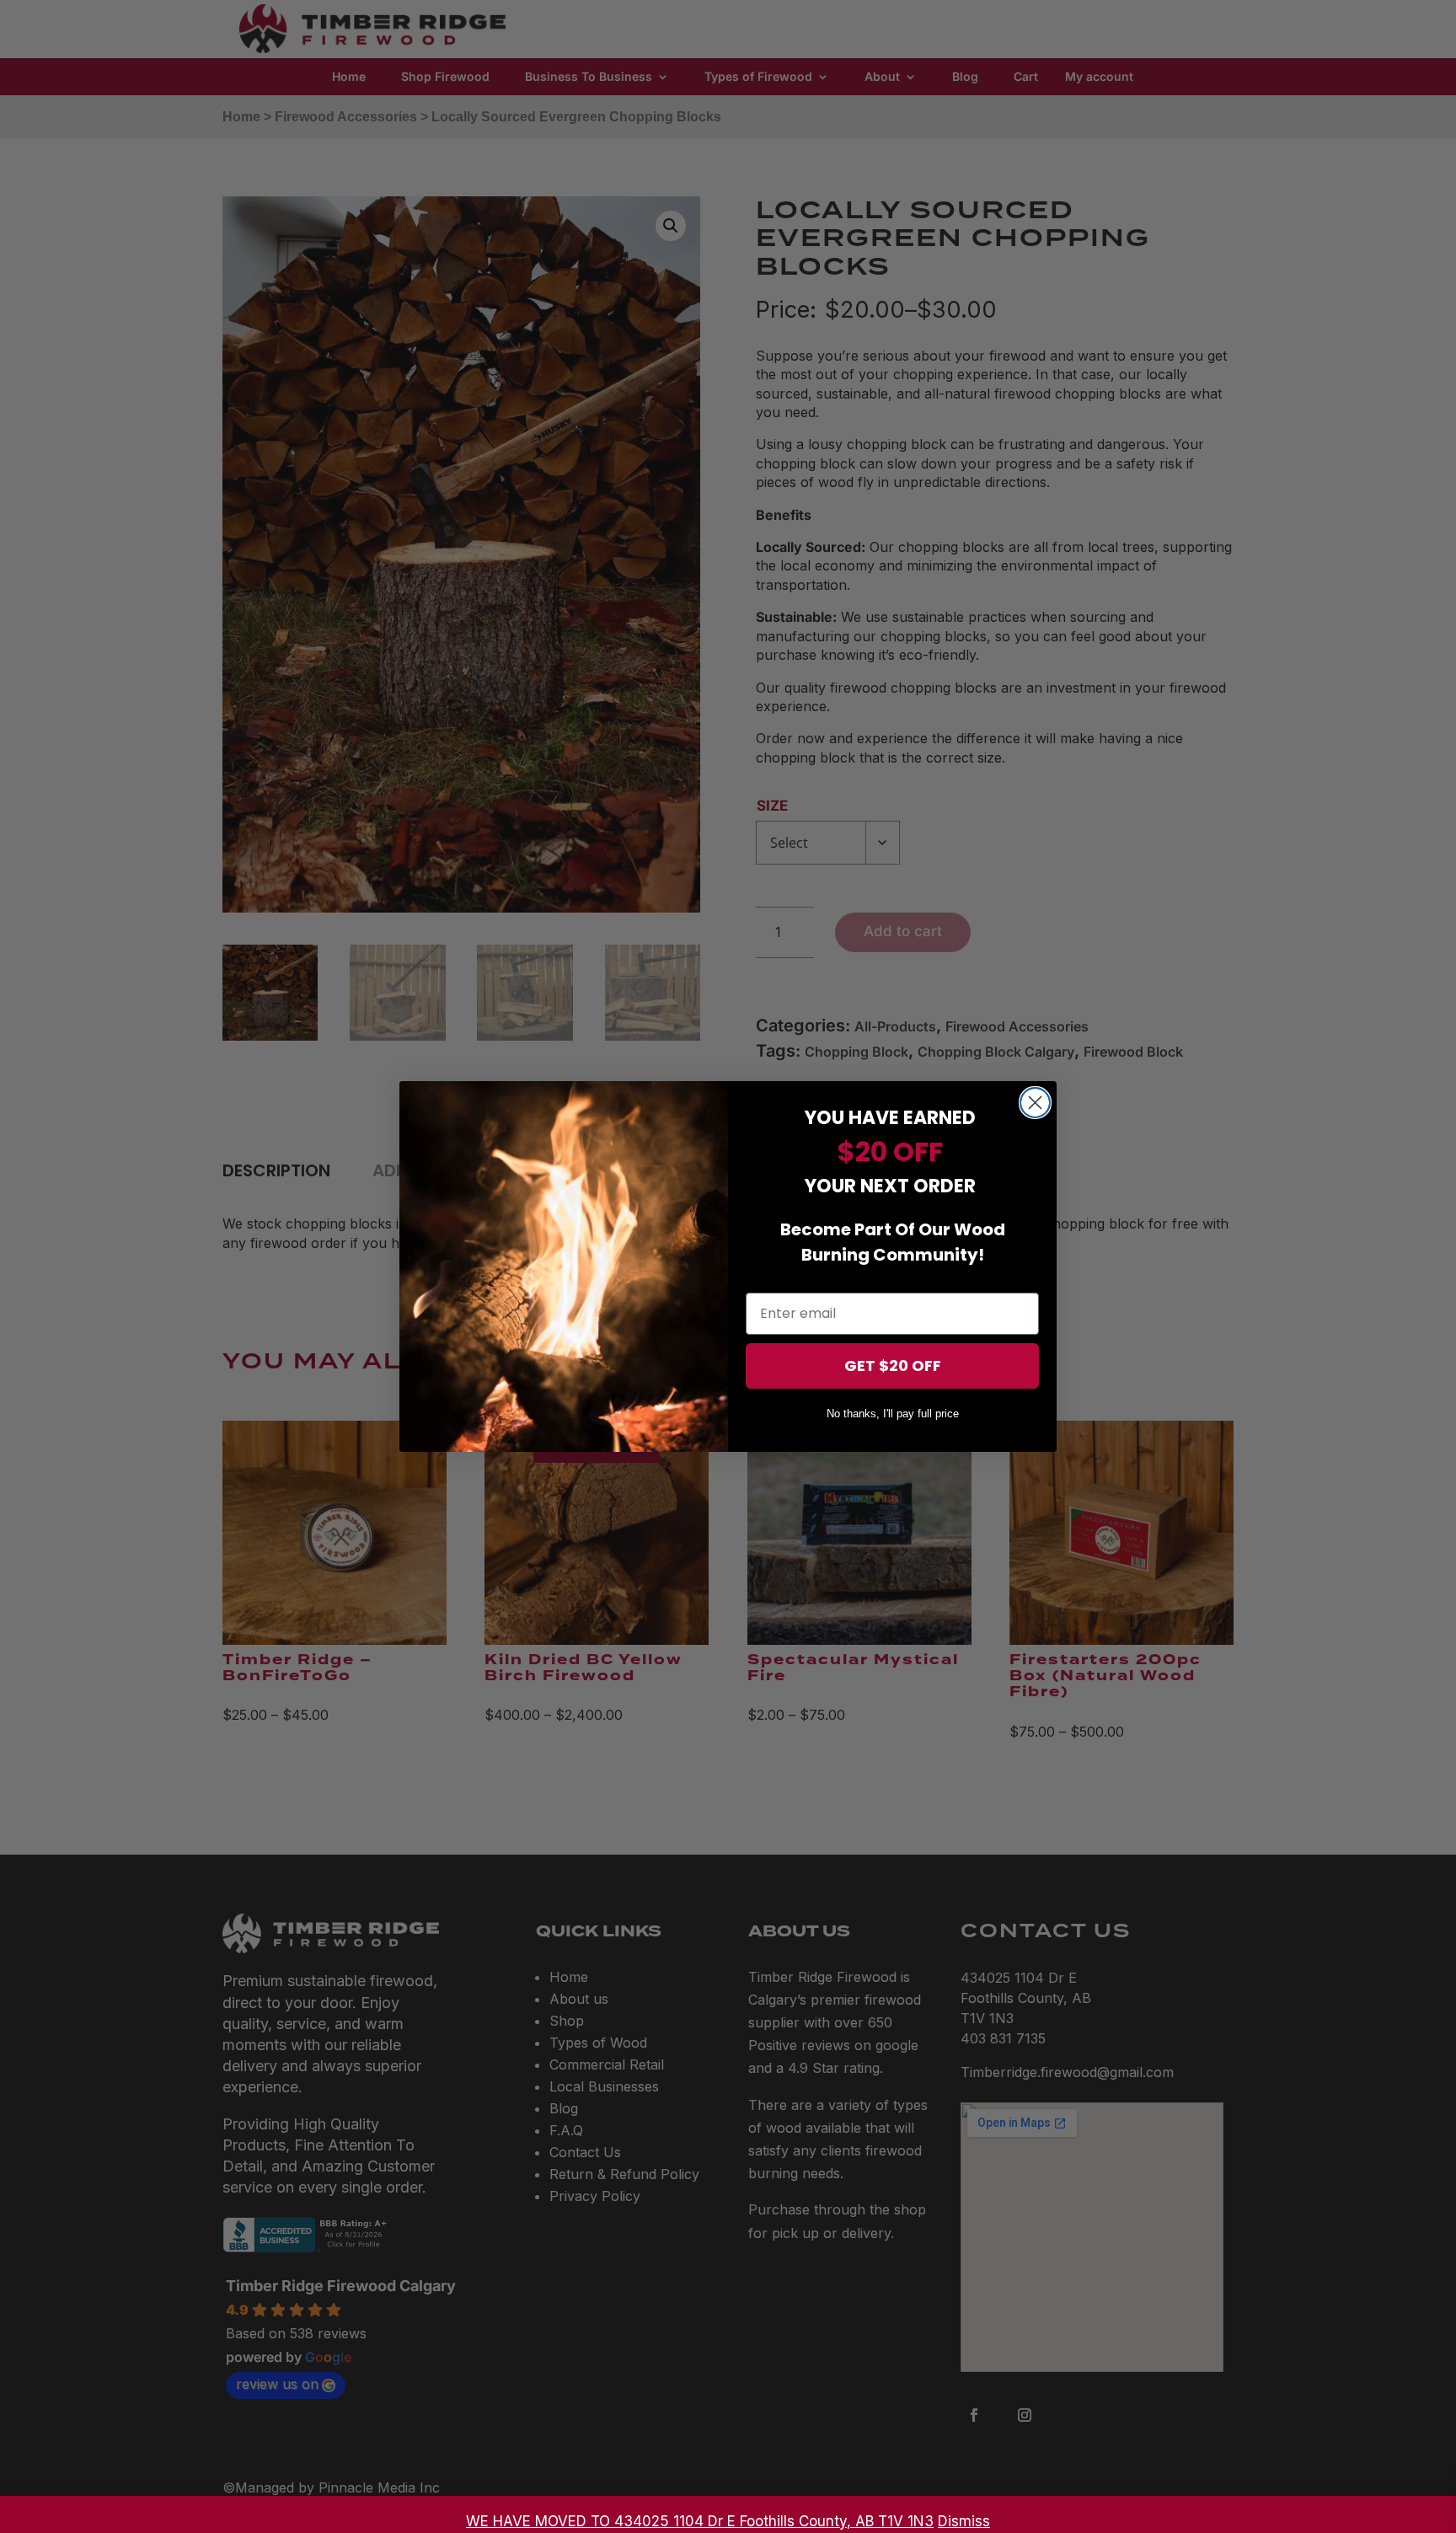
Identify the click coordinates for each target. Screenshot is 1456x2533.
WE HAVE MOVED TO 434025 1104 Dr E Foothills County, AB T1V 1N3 (700, 2521)
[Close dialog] (1035, 1103)
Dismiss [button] (964, 2521)
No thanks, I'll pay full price (893, 1414)
